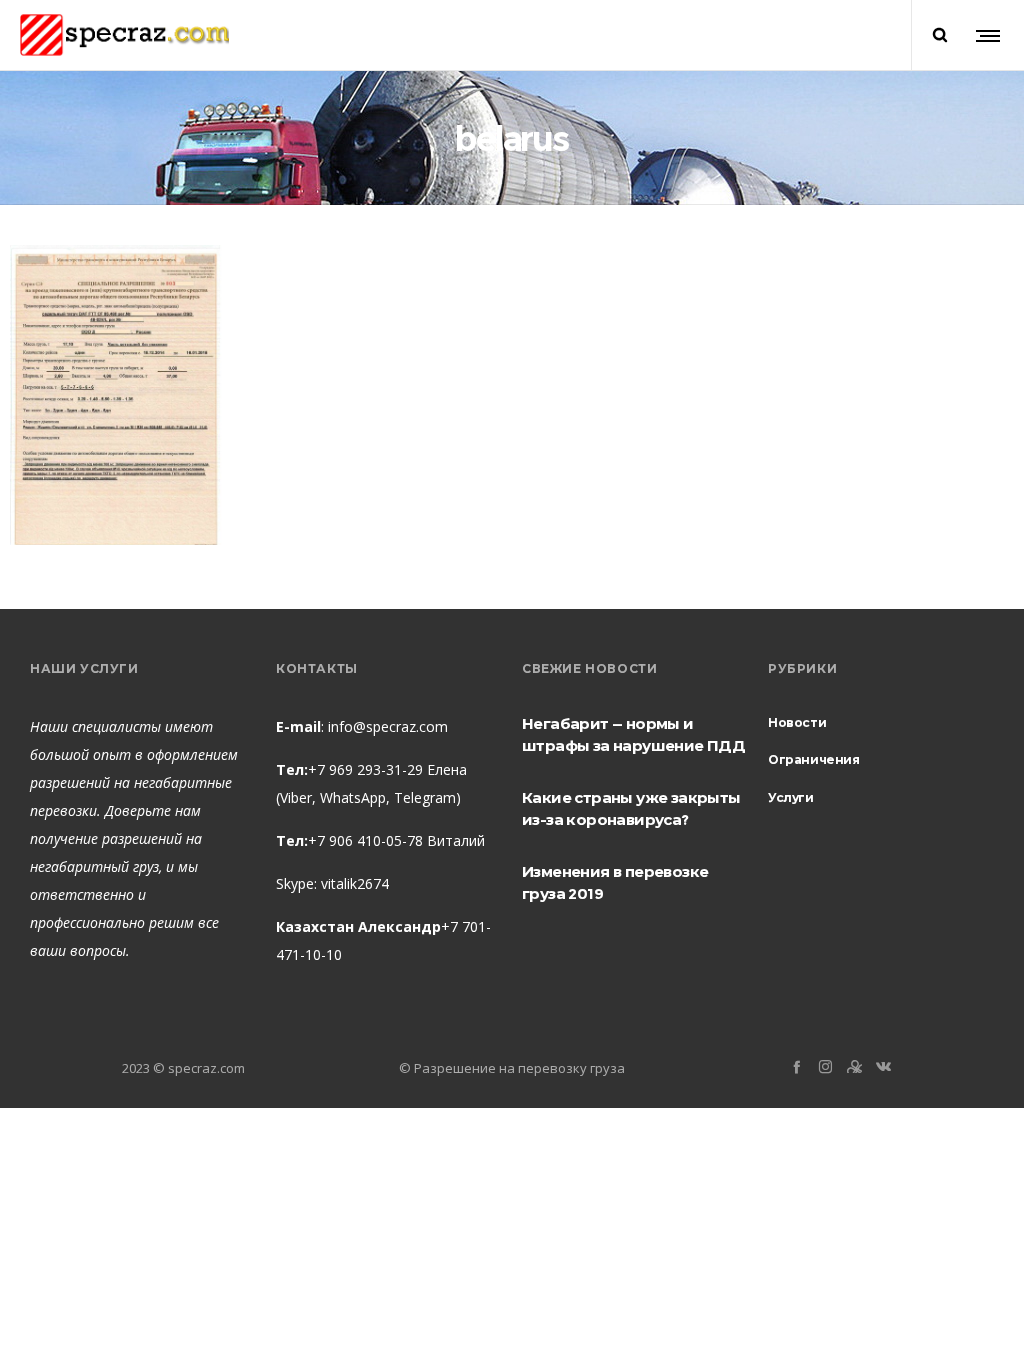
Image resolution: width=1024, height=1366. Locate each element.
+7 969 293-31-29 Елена (387, 769)
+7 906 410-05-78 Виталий (396, 840)
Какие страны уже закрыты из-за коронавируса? (631, 808)
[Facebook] (796, 1066)
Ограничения (814, 759)
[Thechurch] (854, 1066)
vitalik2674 (355, 883)
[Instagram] (825, 1066)
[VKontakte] (883, 1066)
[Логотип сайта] (124, 35)
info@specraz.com (388, 726)
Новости (797, 722)
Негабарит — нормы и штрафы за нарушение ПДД (633, 734)
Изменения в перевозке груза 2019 (615, 882)
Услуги (791, 797)
